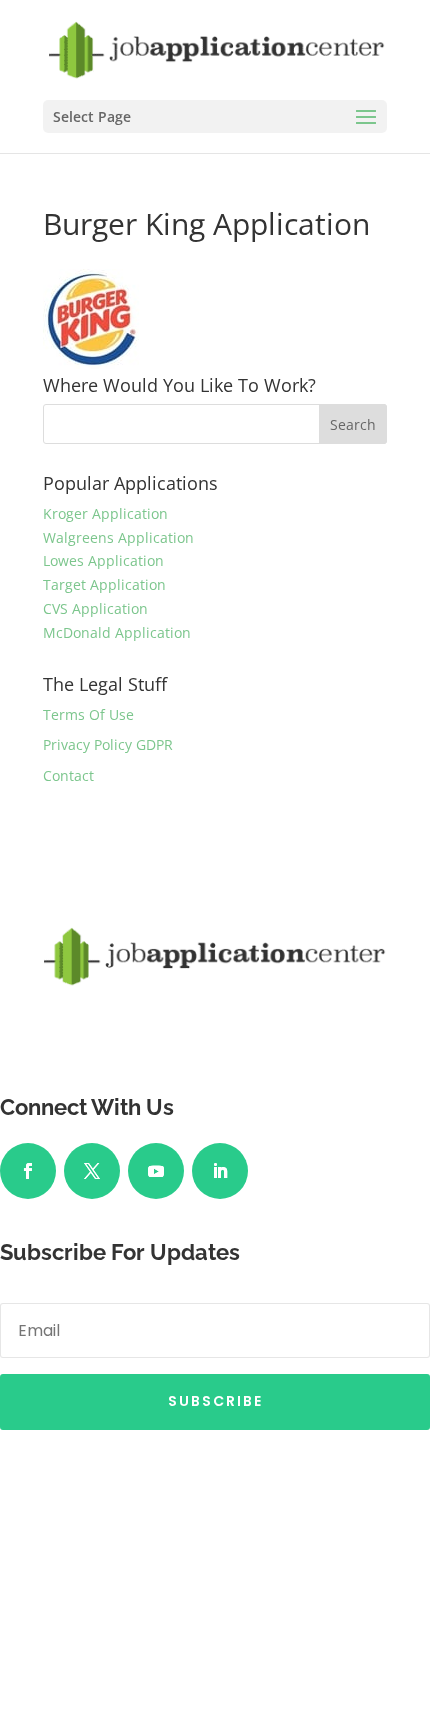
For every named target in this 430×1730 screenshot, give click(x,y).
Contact (68, 775)
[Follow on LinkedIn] (220, 1171)
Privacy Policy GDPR (108, 744)
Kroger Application (105, 513)
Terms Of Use (88, 714)
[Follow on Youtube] (156, 1171)
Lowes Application (103, 560)
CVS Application (95, 608)
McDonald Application (117, 632)
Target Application (104, 584)
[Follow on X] (92, 1171)
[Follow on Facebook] (28, 1171)
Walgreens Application (118, 537)
